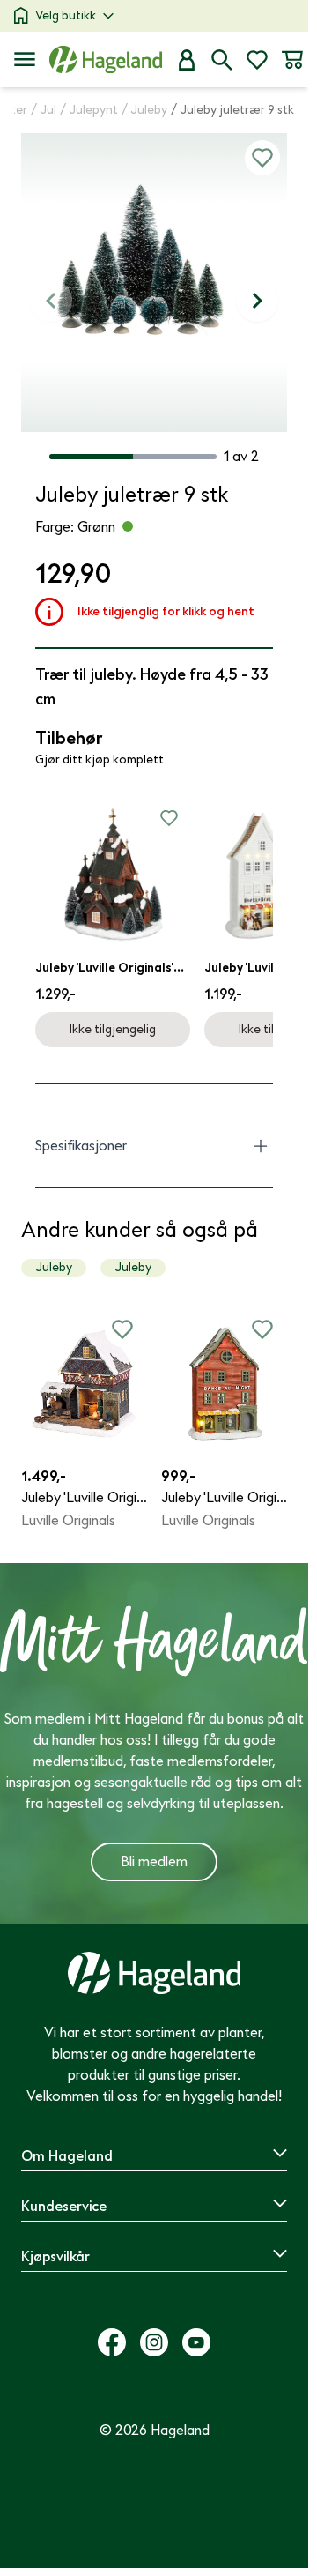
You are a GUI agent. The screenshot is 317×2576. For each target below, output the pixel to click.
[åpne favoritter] (257, 60)
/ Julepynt (89, 110)
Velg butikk (66, 15)
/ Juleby (144, 110)
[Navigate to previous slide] (51, 301)
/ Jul (44, 110)
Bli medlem (154, 1862)
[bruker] (187, 60)
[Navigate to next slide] (257, 301)
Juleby (54, 1267)
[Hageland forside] (106, 60)
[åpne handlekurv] (292, 60)
